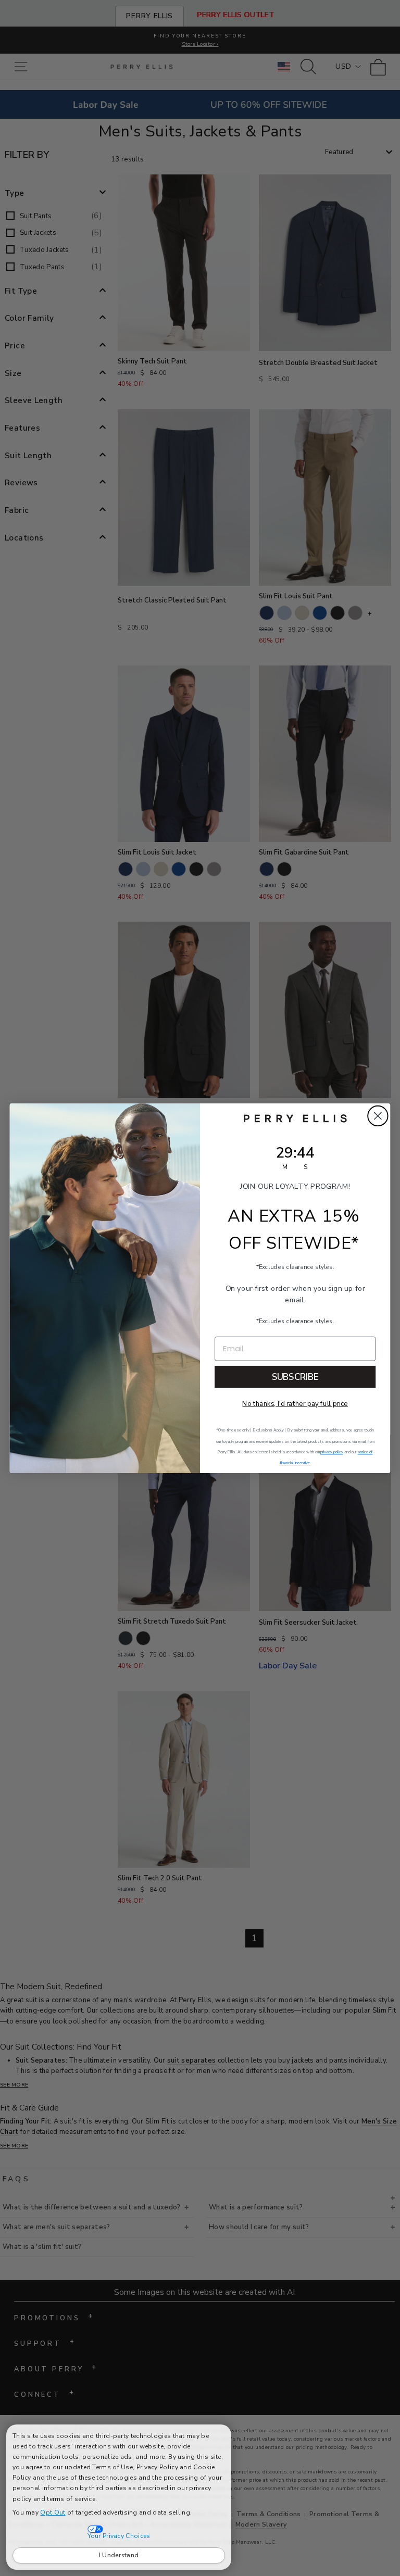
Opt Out (53, 2512)
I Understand (119, 2555)
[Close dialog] (378, 1116)
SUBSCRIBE (295, 1377)
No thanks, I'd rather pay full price (295, 1403)
